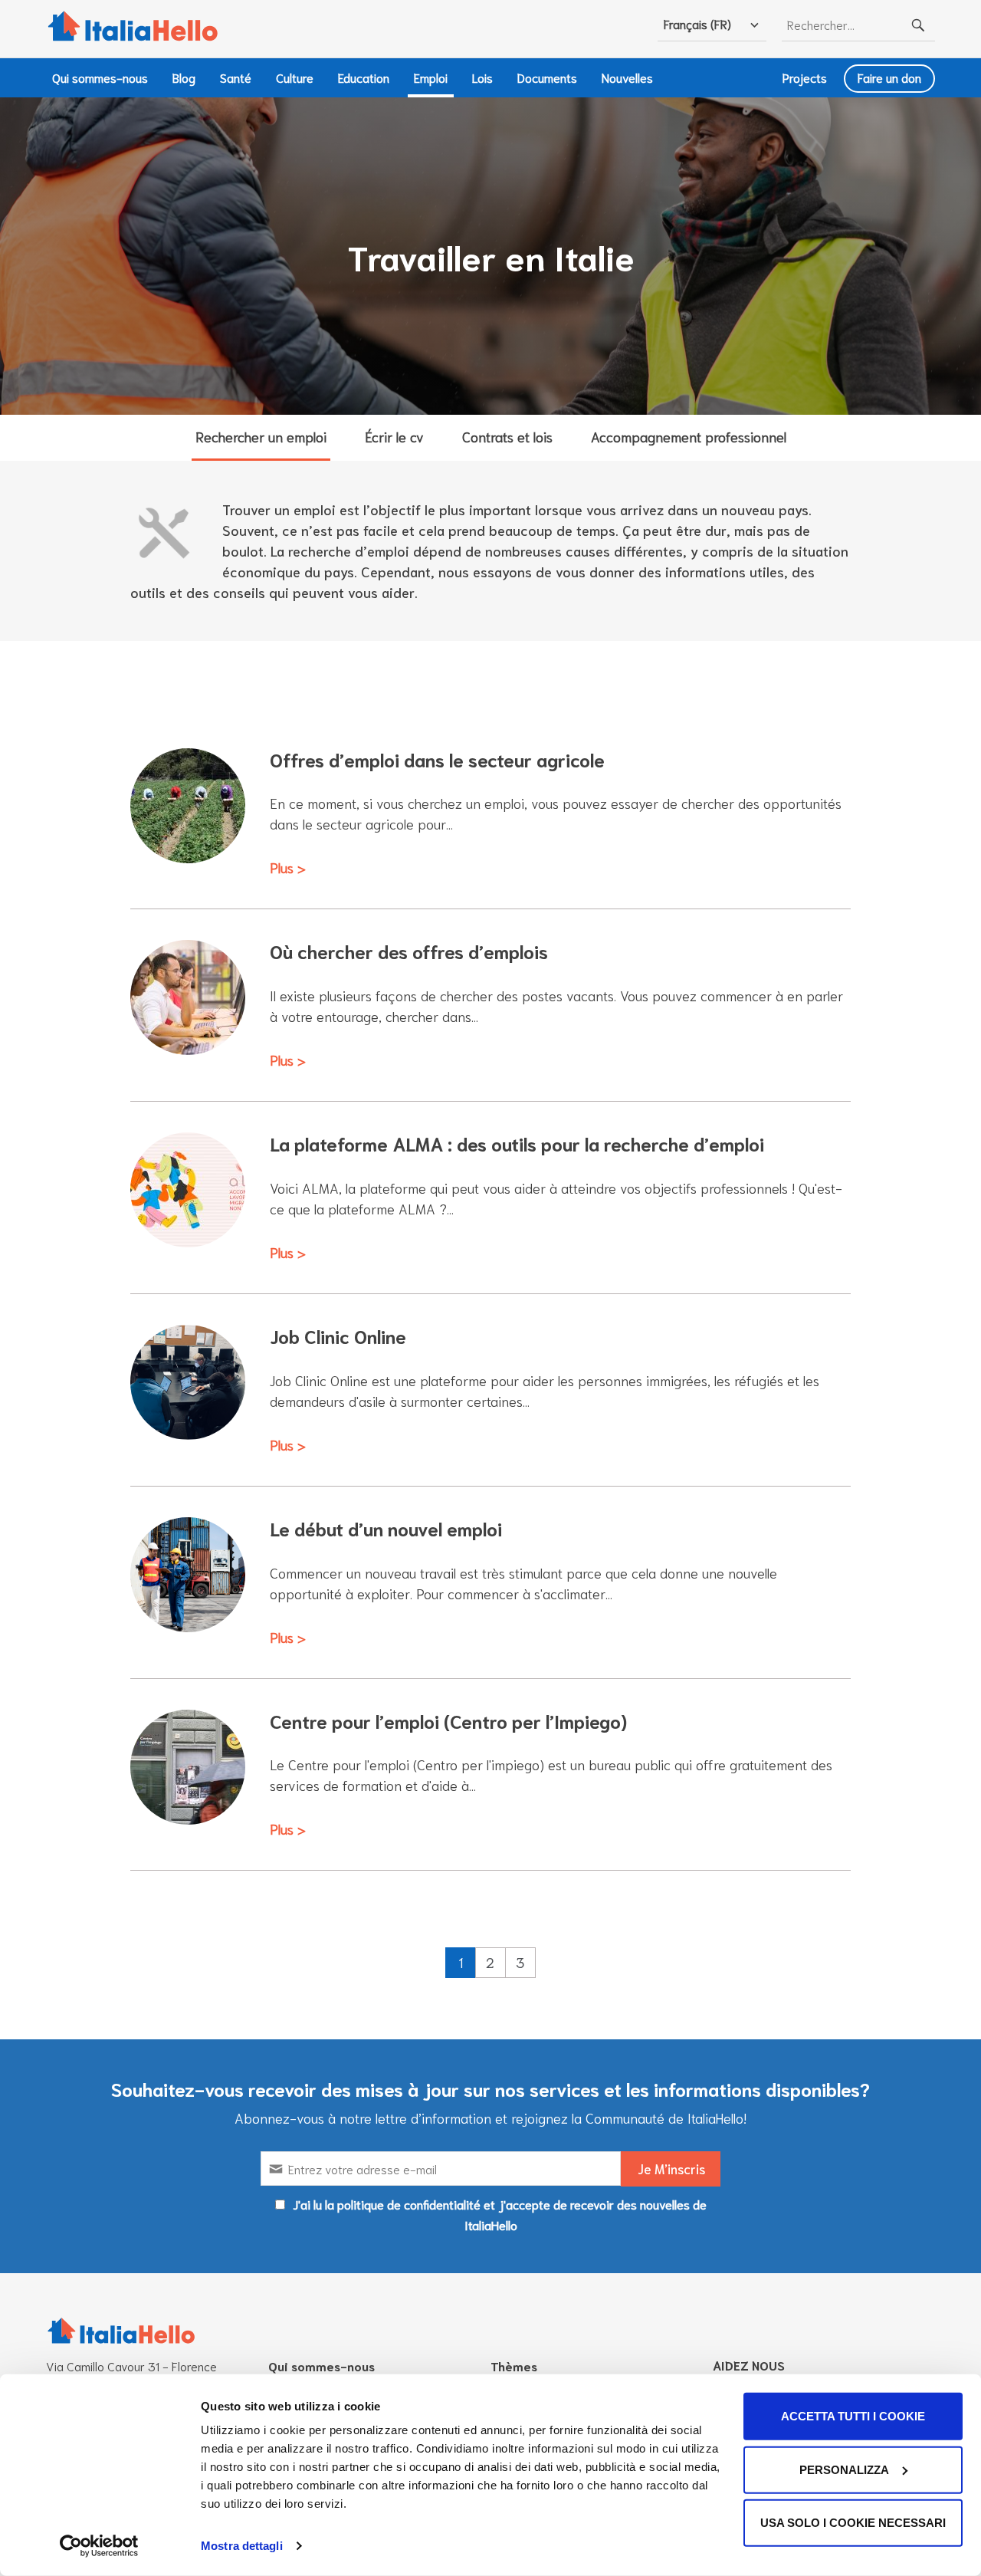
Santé (236, 77)
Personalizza (844, 2469)
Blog (184, 77)
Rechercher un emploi (261, 436)
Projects (805, 77)
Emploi (431, 77)
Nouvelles (627, 77)
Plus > (288, 867)
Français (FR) (697, 23)
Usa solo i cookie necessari (853, 2523)
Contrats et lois (507, 436)
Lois (482, 77)
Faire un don (889, 77)
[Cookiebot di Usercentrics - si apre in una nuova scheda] (99, 2546)
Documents (547, 77)
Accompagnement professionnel (689, 436)
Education (364, 77)
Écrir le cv (394, 436)
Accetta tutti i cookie (853, 2416)
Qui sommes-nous (100, 77)
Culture (295, 77)
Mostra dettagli (242, 2546)
